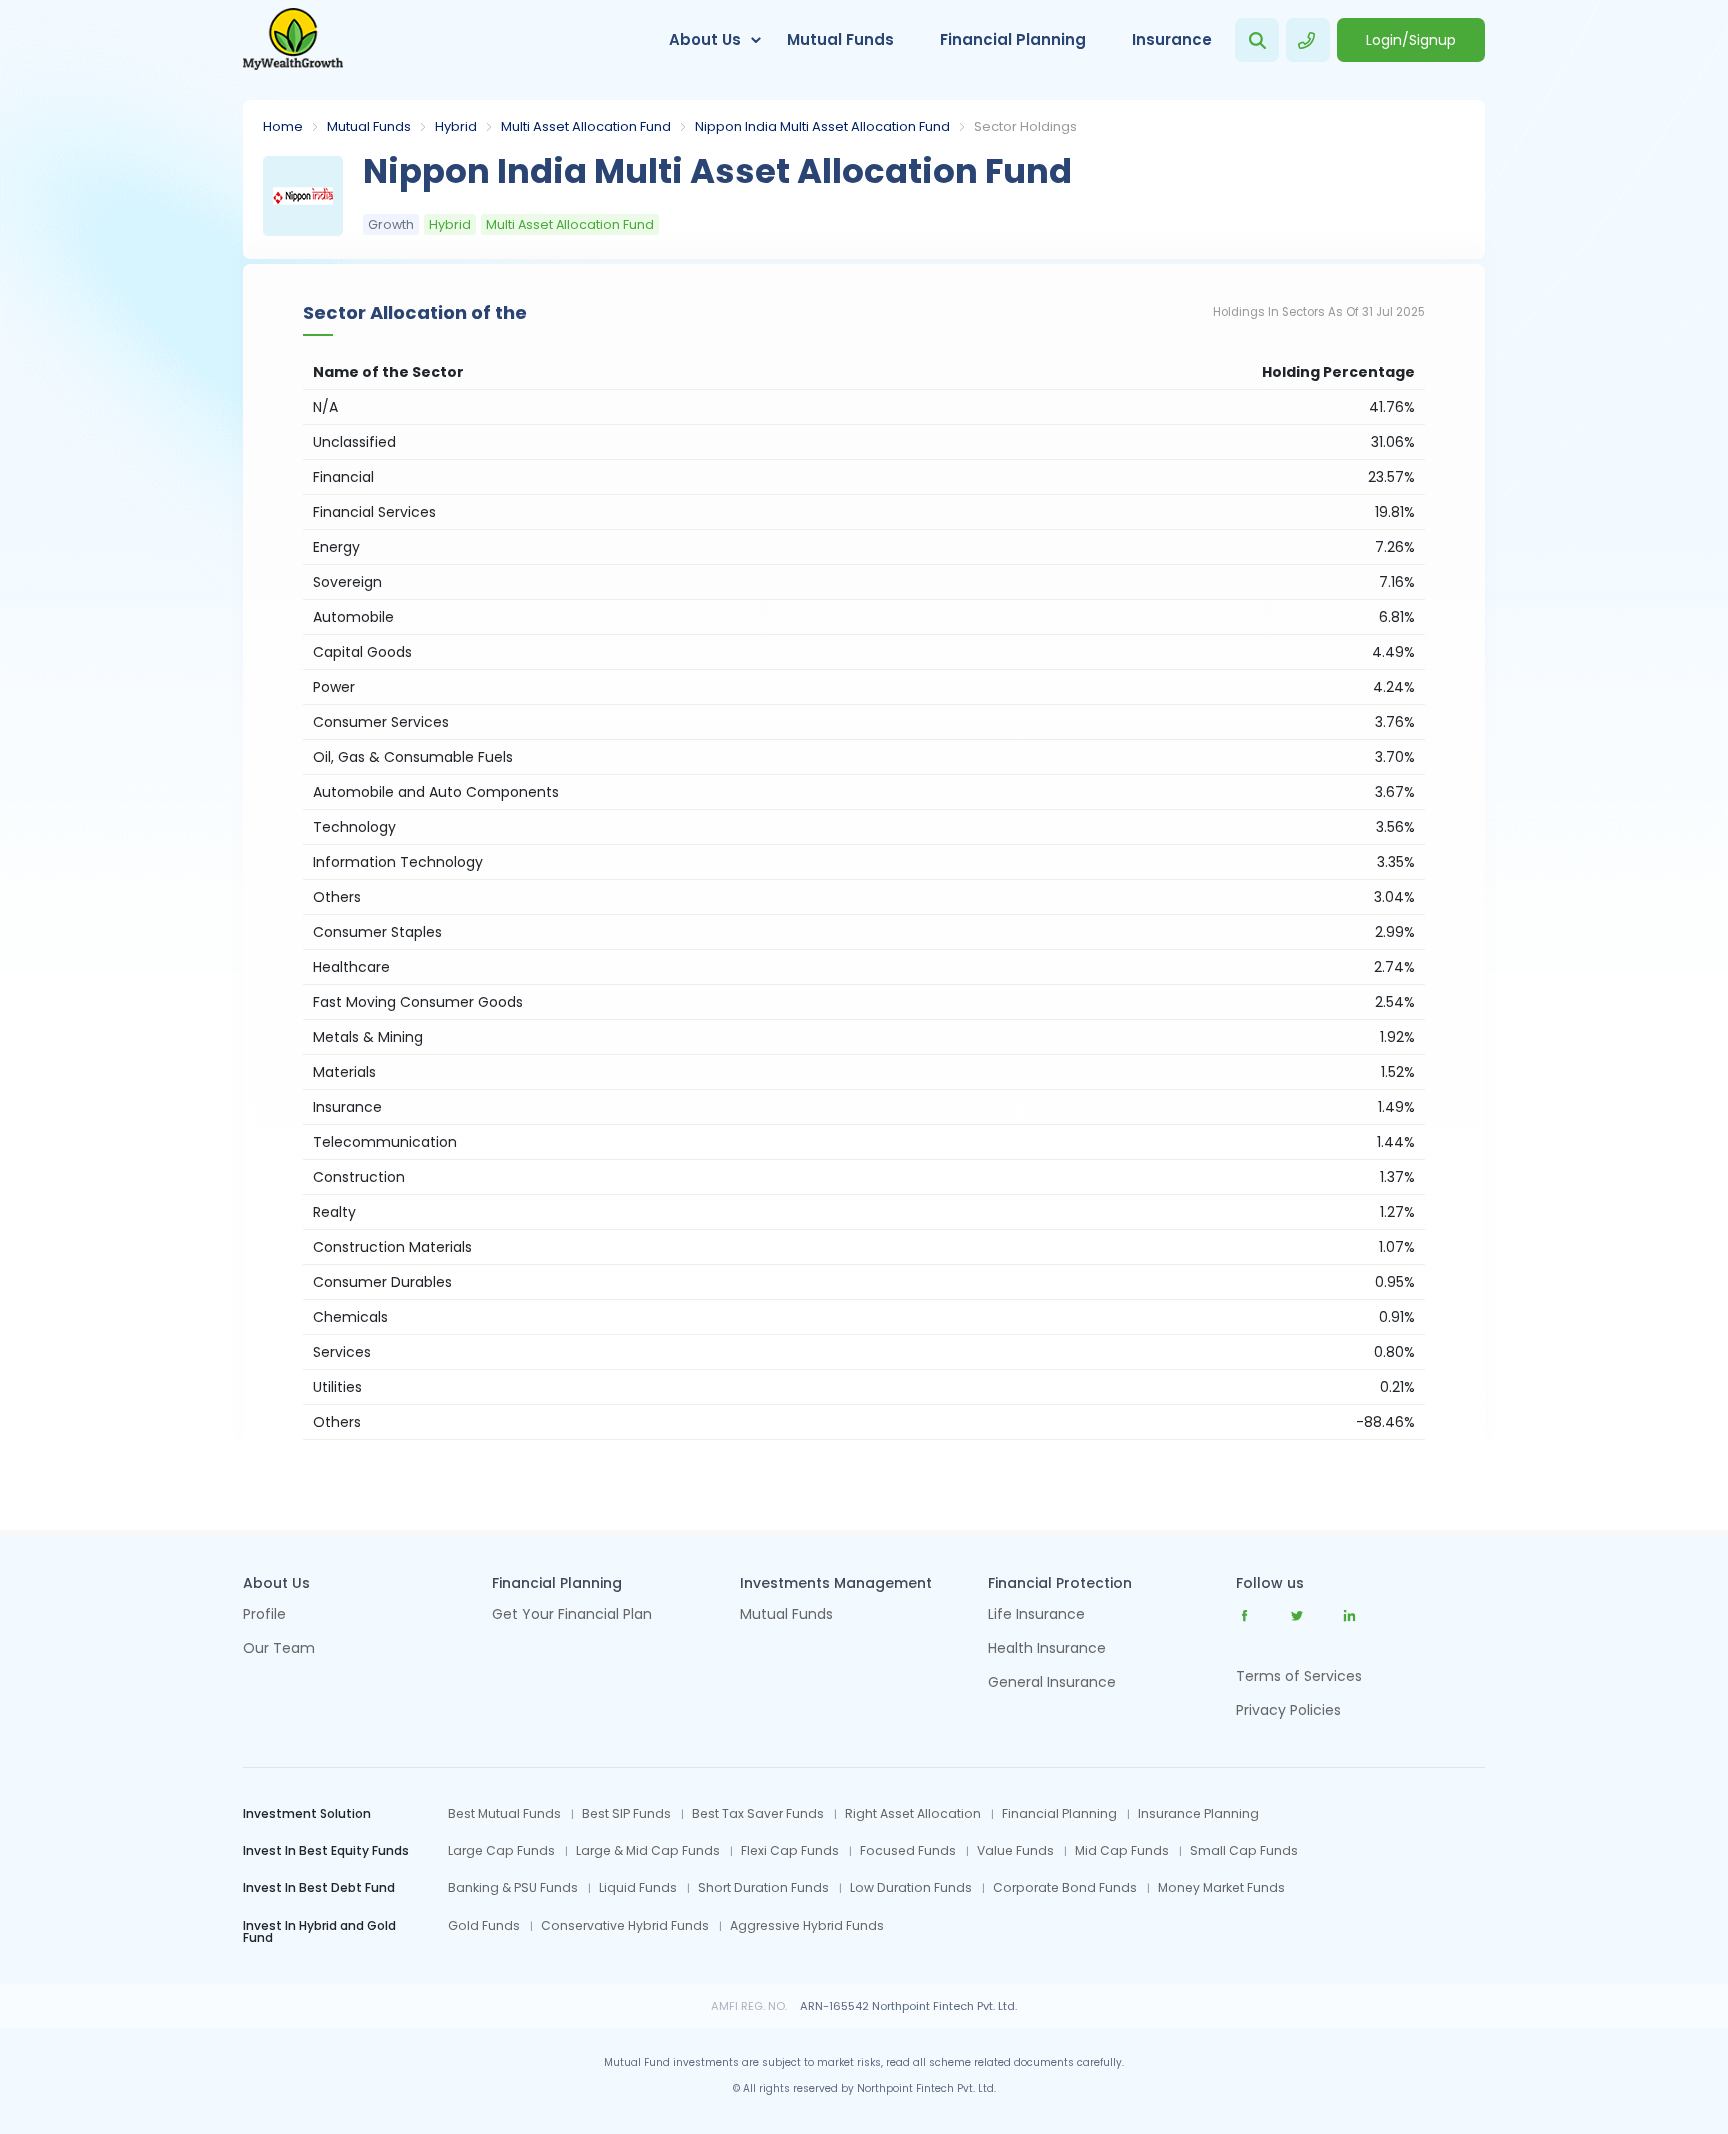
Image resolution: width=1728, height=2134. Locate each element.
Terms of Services (1299, 1676)
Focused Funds (908, 1851)
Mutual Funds (840, 39)
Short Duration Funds (763, 1888)
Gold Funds (484, 1926)
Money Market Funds (1221, 1888)
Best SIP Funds (626, 1814)
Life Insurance (1036, 1615)
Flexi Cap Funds (790, 1851)
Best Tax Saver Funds (758, 1814)
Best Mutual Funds (504, 1814)
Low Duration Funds (911, 1888)
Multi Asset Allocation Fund (586, 126)
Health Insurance (1047, 1649)
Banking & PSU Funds (513, 1888)
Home (283, 126)
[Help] (1308, 40)
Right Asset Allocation (913, 1814)
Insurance (1172, 39)
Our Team (279, 1649)
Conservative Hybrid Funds (625, 1926)
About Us (705, 39)
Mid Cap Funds (1122, 1851)
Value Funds (1015, 1851)
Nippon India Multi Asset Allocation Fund (822, 126)
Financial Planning (1013, 39)
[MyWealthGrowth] (293, 40)
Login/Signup (1411, 40)
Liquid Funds (638, 1888)
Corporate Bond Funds (1065, 1888)
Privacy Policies (1288, 1710)
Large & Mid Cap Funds (648, 1851)
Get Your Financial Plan (572, 1615)
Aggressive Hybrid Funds (807, 1926)
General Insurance (1052, 1683)
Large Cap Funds (501, 1851)
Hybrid (456, 126)
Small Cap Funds (1244, 1851)
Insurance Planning (1198, 1814)
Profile (264, 1615)
